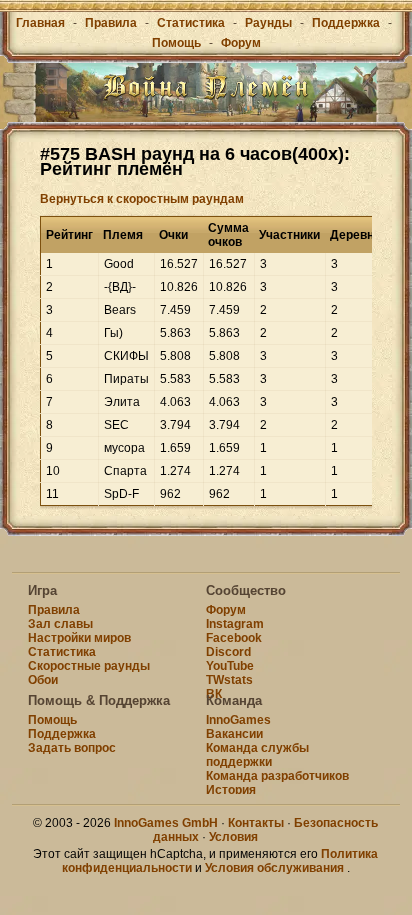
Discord (228, 652)
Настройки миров (79, 638)
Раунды (268, 23)
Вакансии (234, 734)
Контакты (256, 823)
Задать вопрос (72, 748)
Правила (111, 23)
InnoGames (238, 720)
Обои (43, 680)
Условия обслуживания (274, 868)
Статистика (191, 23)
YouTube (230, 666)
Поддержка (346, 23)
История (231, 790)
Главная (40, 23)
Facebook (234, 638)
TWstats (229, 680)
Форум (241, 43)
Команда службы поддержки (257, 755)
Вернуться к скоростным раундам (142, 199)
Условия (233, 837)
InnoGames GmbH (166, 823)
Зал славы (60, 624)
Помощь (176, 43)
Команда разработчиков (277, 776)
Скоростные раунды (89, 666)
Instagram (235, 624)
